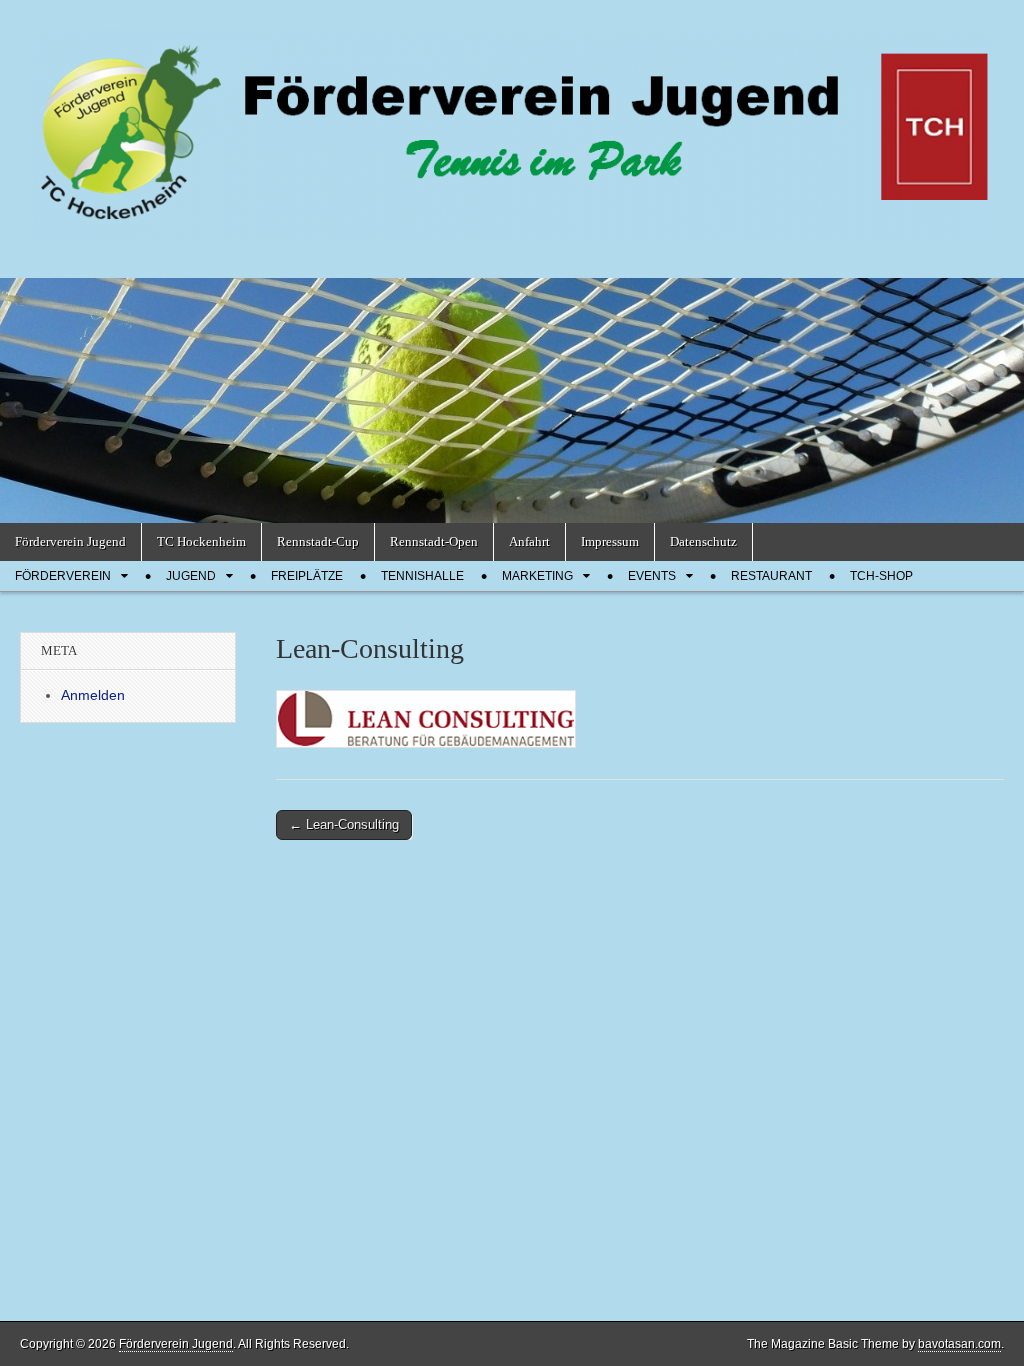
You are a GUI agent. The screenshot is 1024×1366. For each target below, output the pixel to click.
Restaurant (771, 576)
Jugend (191, 576)
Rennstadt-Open (434, 541)
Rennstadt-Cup (318, 541)
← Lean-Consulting (344, 824)
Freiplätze (307, 576)
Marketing (537, 576)
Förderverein (63, 576)
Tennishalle (422, 576)
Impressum (610, 541)
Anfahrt (529, 541)
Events (652, 576)
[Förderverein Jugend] (512, 124)
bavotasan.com (959, 1344)
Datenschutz (703, 541)
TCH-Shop (881, 576)
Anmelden (93, 695)
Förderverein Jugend (70, 541)
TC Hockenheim (201, 541)
